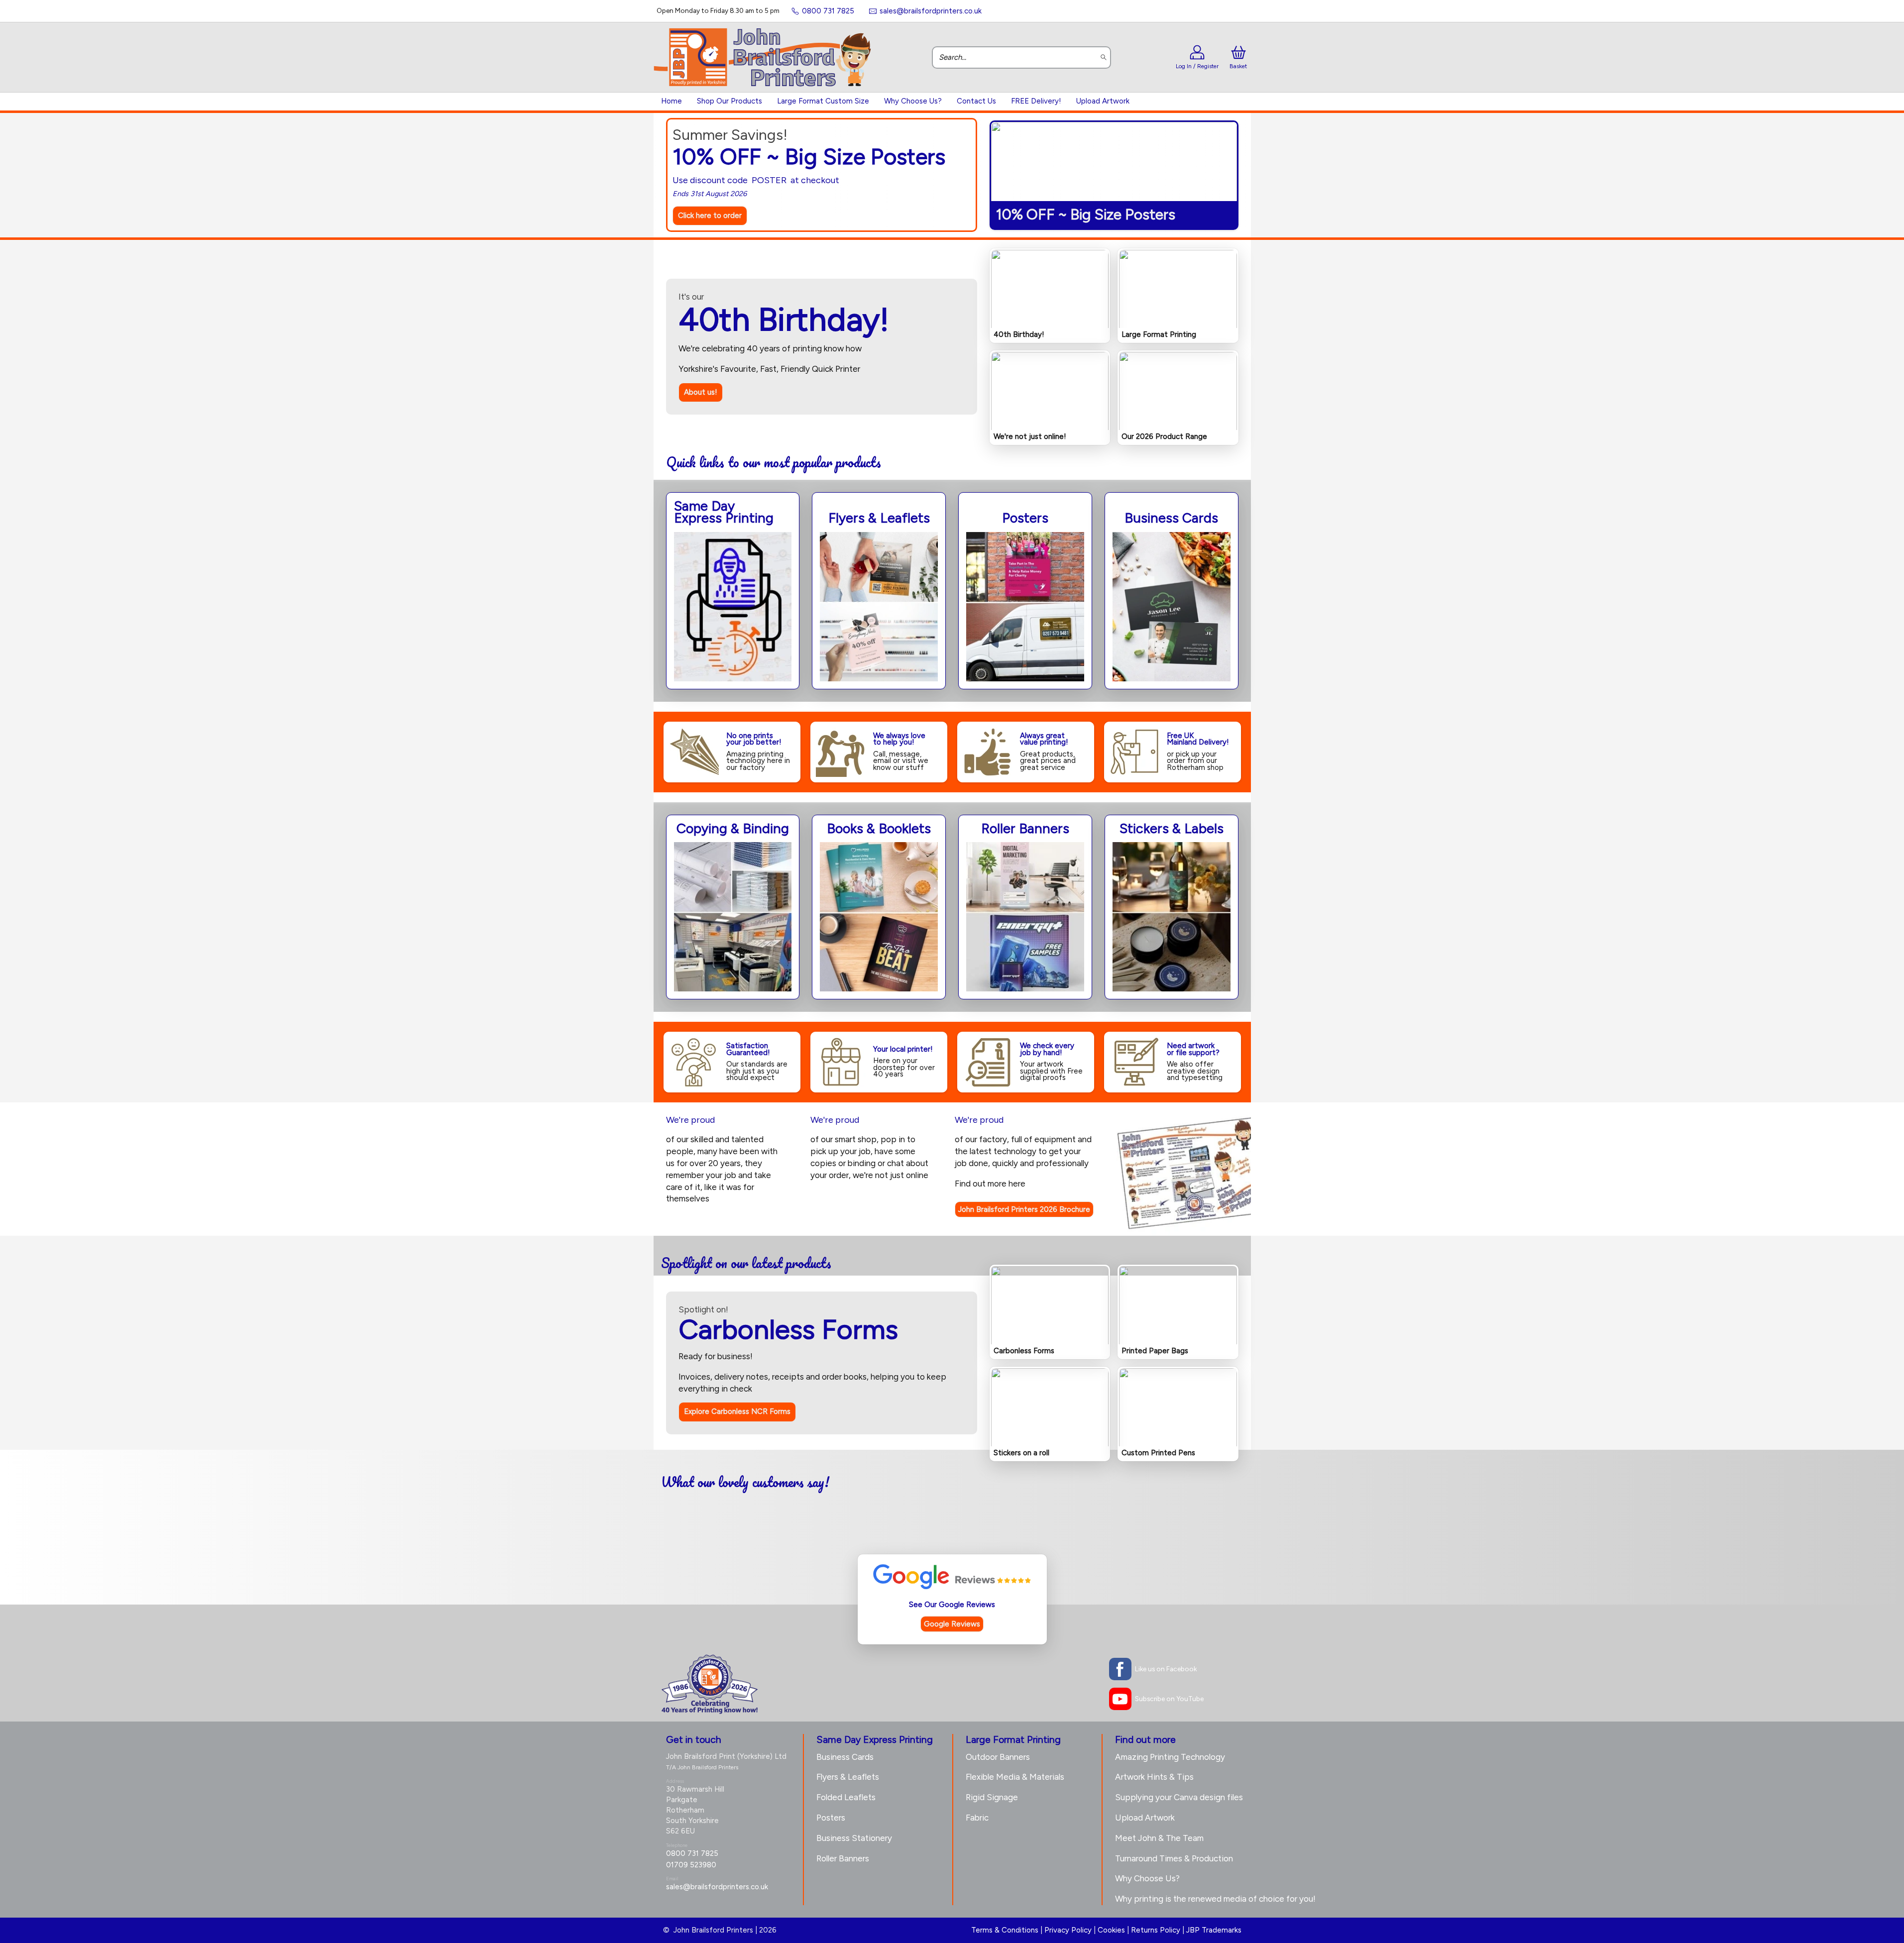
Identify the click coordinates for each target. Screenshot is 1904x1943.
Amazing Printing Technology (1170, 1757)
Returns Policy (1156, 1930)
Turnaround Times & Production (1174, 1858)
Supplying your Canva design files (1179, 1797)
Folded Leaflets (846, 1797)
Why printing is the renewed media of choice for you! (1215, 1899)
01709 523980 (691, 1865)
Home (672, 101)
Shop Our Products (729, 101)
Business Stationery (854, 1838)
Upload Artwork (1103, 101)
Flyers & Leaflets (848, 1777)
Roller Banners (843, 1858)
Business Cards (845, 1757)
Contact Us (976, 101)
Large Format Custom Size (823, 101)
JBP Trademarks (1214, 1930)
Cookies (1111, 1930)
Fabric (977, 1818)
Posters (831, 1818)
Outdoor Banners (998, 1757)
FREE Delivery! (1036, 101)
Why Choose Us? (913, 101)
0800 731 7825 (692, 1853)
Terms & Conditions (1005, 1930)
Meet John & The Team (1159, 1838)
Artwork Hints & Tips (1154, 1777)
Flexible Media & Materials (1015, 1777)
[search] (1104, 57)
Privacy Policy (1068, 1930)
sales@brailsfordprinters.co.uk (717, 1887)
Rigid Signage (992, 1797)
